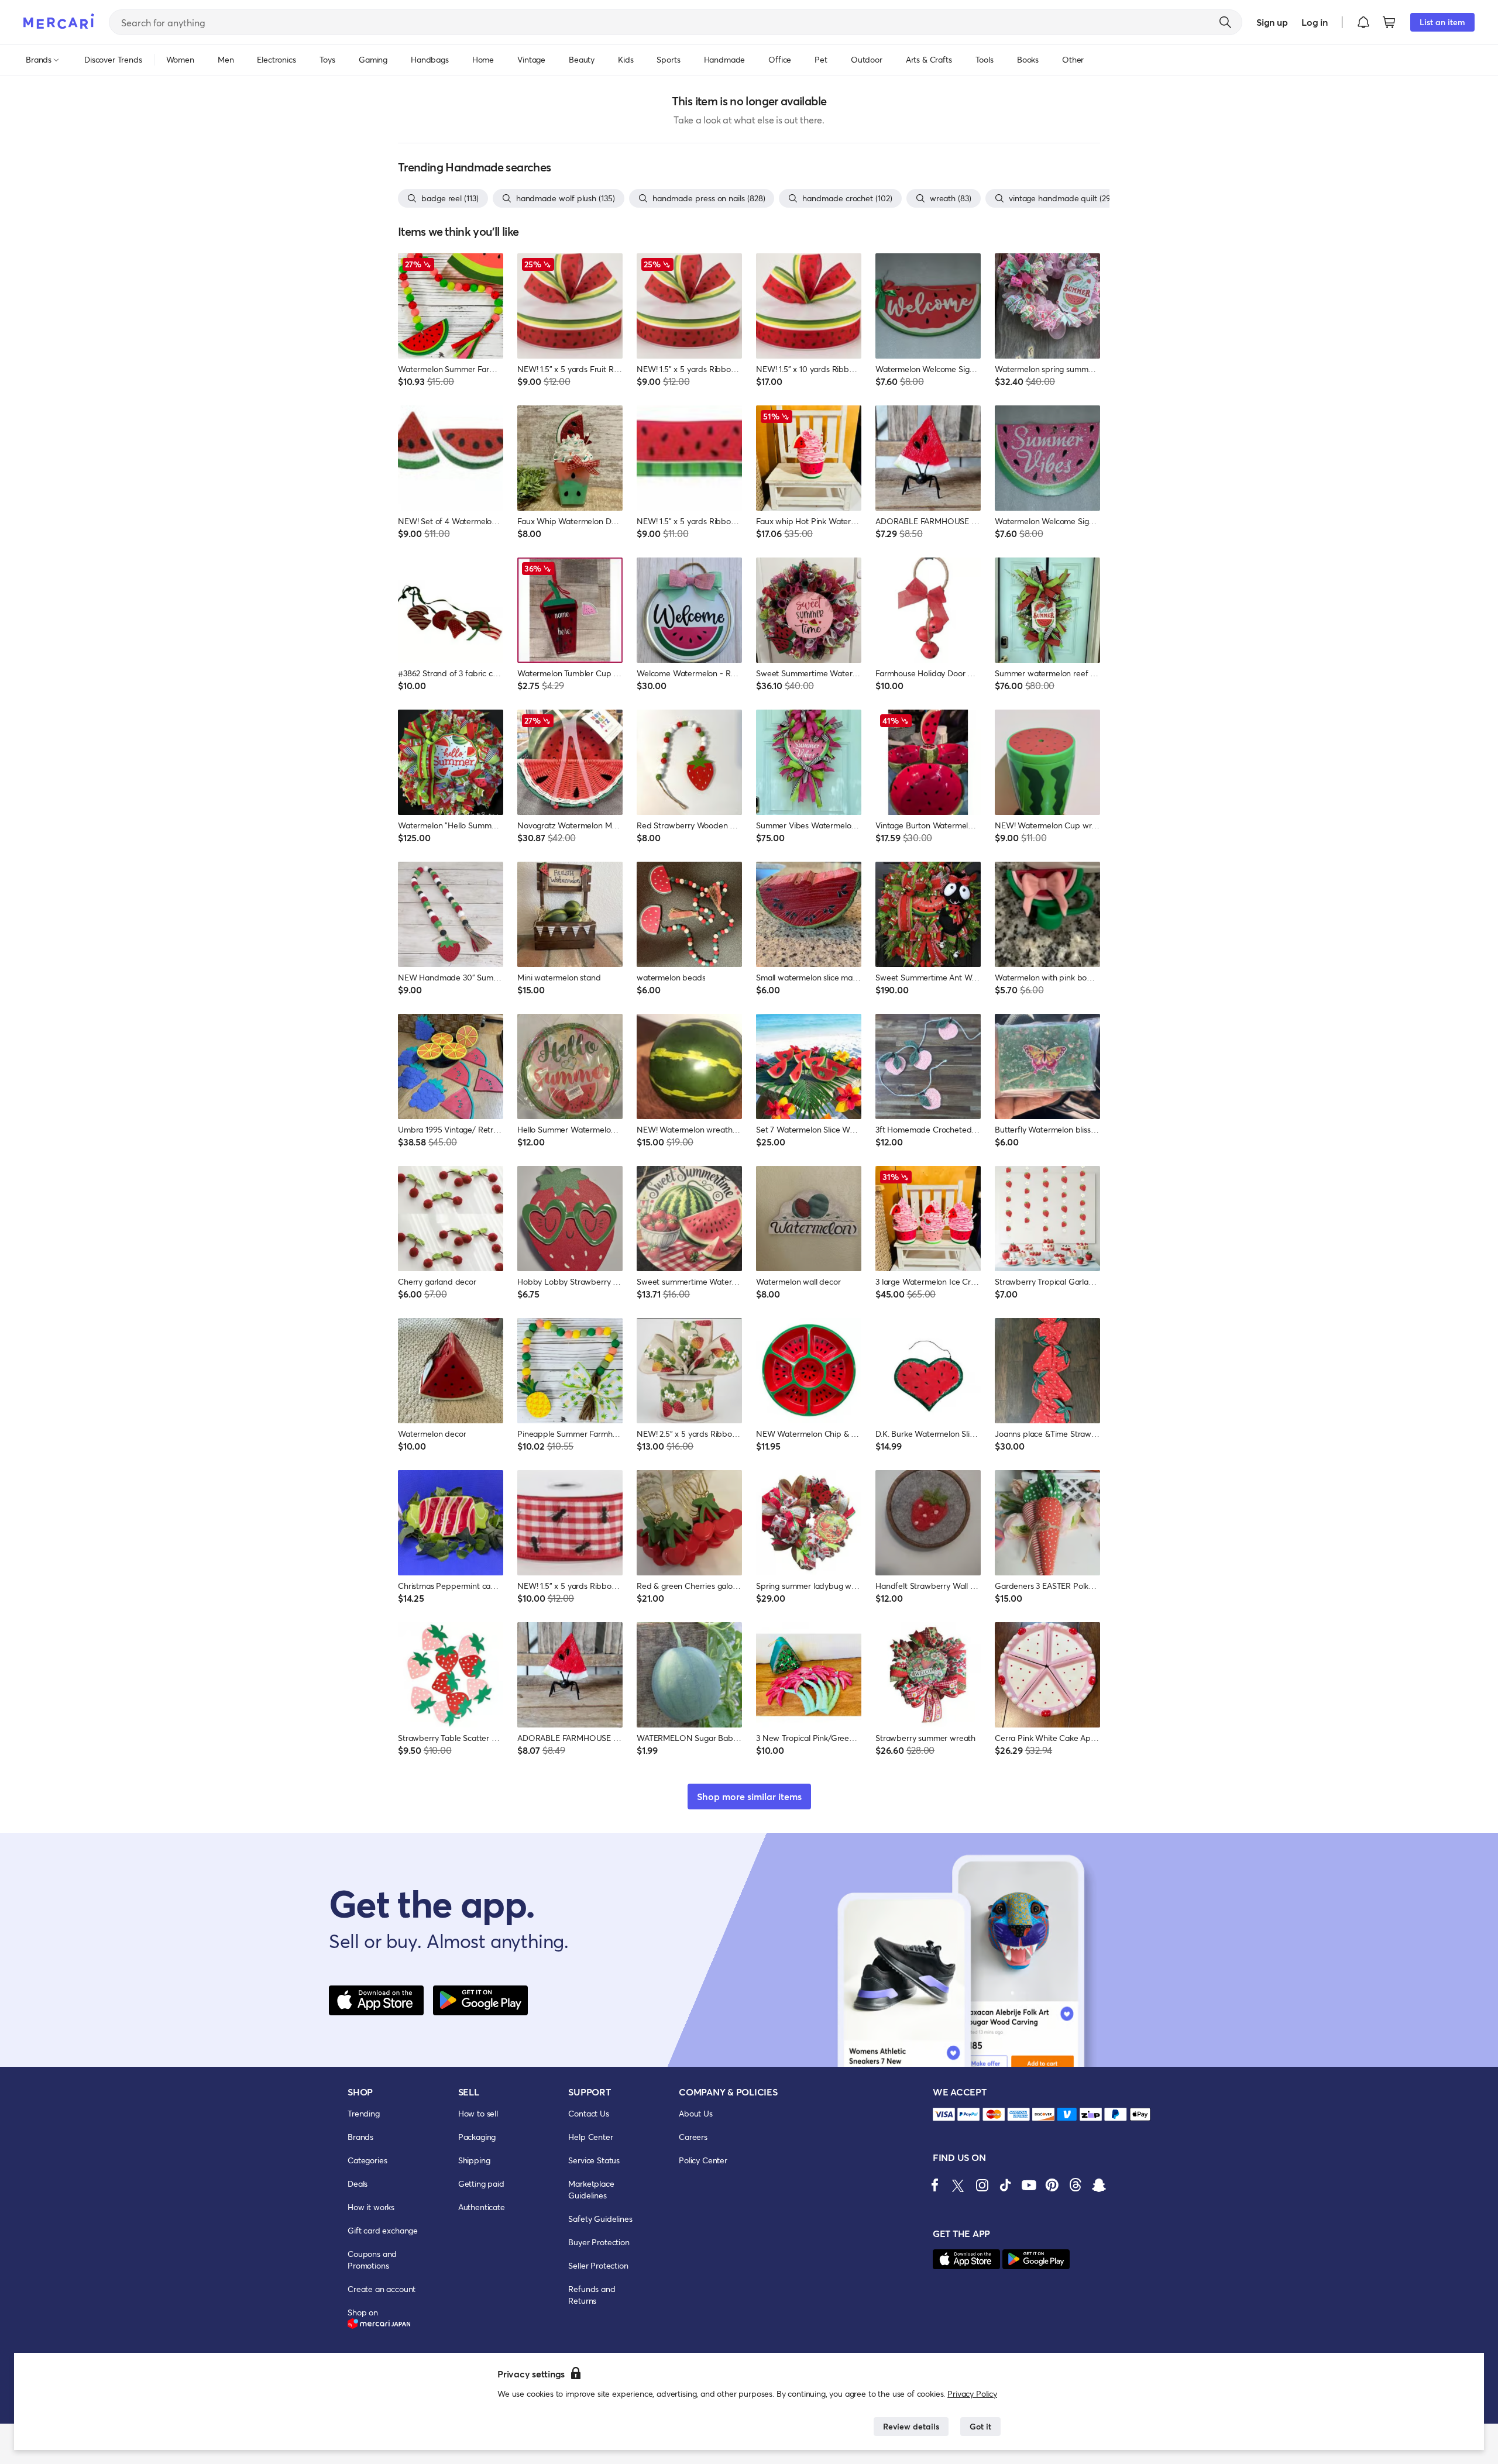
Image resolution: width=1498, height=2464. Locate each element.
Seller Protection (598, 2265)
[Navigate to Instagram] (982, 2185)
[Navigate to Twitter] (958, 2185)
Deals (358, 2183)
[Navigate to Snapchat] (1099, 2185)
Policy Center (703, 2160)
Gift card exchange (383, 2230)
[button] (1363, 22)
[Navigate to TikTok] (1005, 2185)
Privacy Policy (972, 2394)
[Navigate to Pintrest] (1052, 2185)
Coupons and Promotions (372, 2260)
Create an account (382, 2289)
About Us (696, 2113)
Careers (693, 2137)
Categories (367, 2160)
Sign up (1272, 22)
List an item (1442, 22)
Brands (360, 2137)
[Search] (1225, 22)
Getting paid (481, 2183)
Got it (980, 2426)
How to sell (478, 2113)
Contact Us (588, 2113)
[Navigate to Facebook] (935, 2185)
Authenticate (482, 2207)
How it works (371, 2207)
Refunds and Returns (592, 2295)
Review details (911, 2426)
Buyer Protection (599, 2242)
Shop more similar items (749, 1796)
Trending (364, 2113)
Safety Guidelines (600, 2219)
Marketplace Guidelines (591, 2189)
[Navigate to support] (944, 2114)
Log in (1315, 22)
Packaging (477, 2137)
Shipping (474, 2160)
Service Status (594, 2160)
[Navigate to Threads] (1076, 2185)
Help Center (590, 2137)
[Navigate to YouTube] (1029, 2185)
